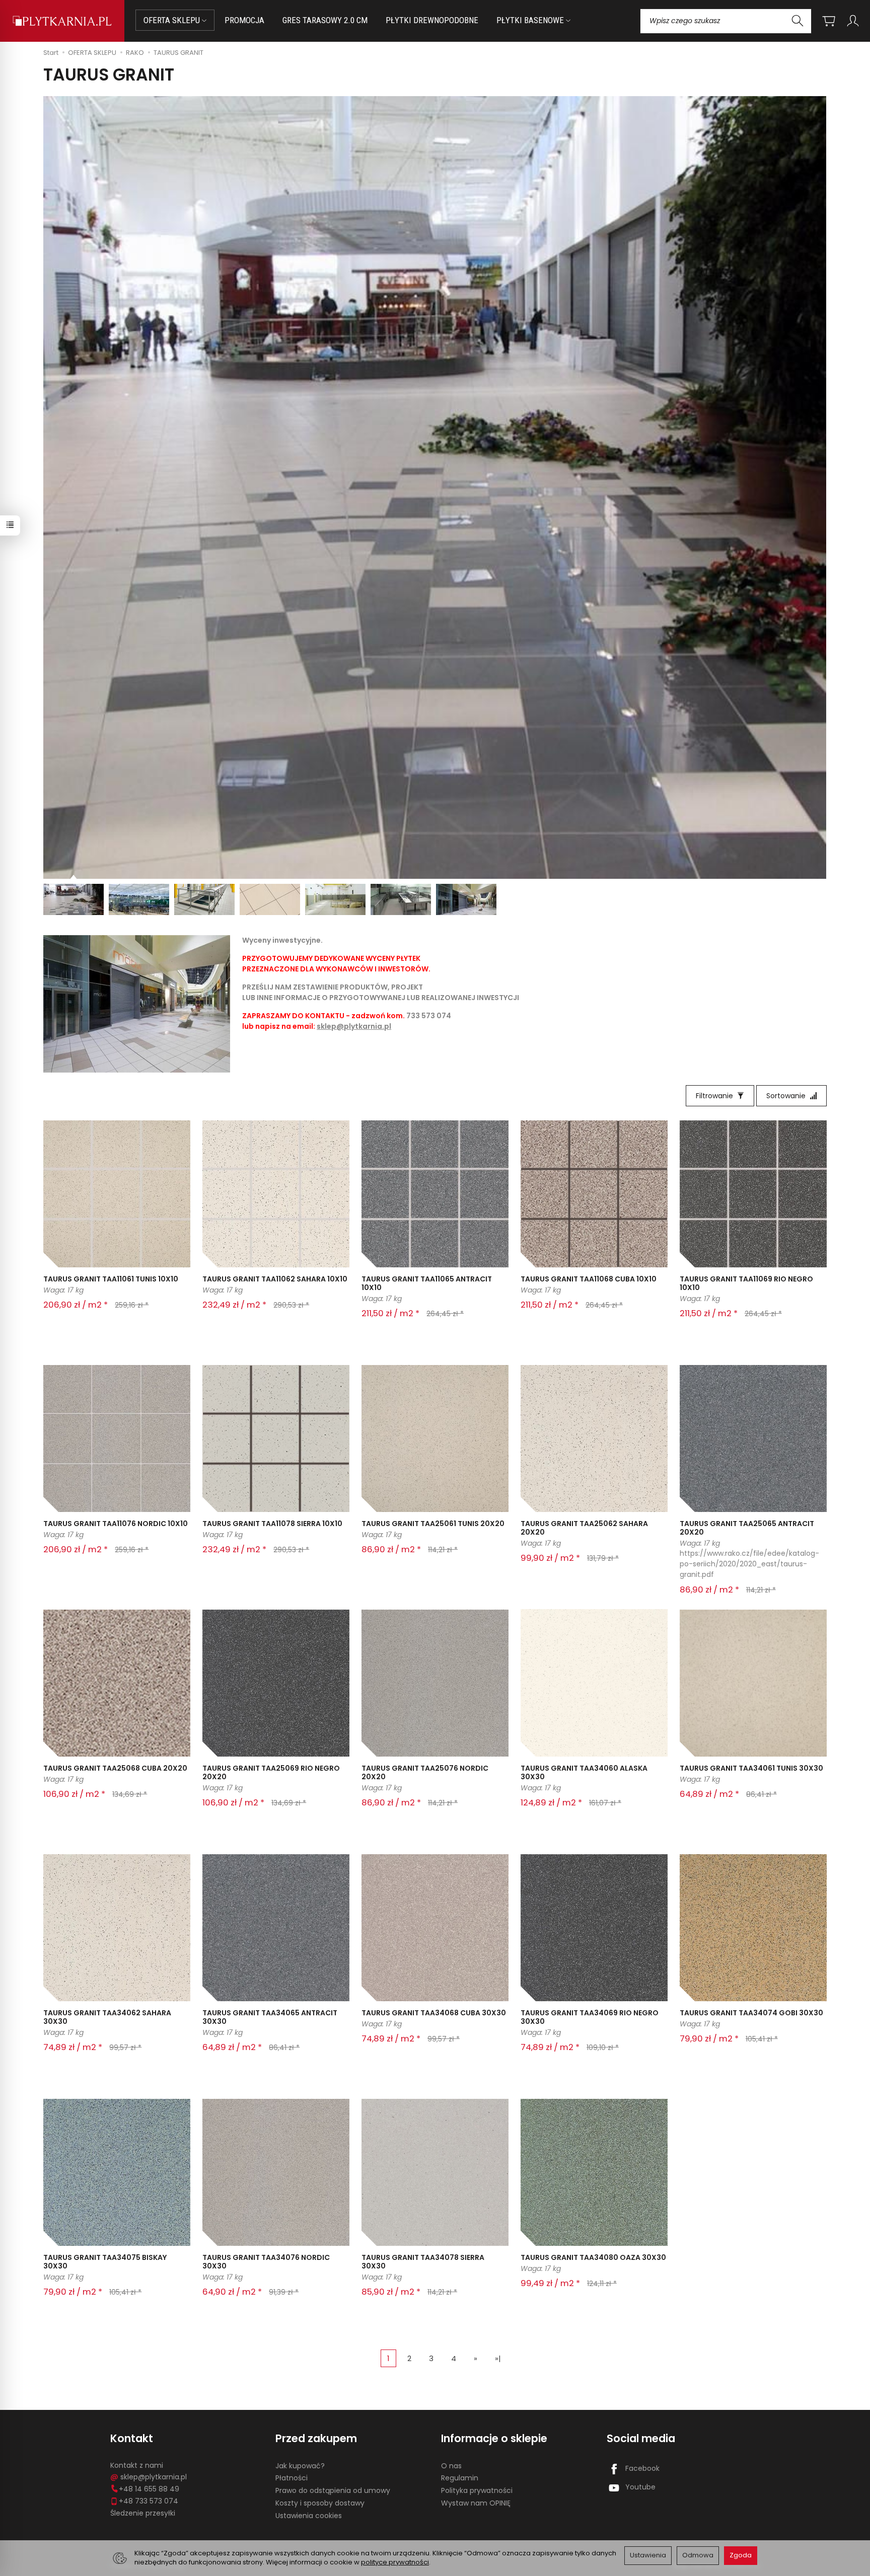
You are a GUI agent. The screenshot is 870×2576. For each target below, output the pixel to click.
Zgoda (741, 2555)
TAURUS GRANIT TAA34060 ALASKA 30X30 (584, 1772)
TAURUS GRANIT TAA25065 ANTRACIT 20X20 (747, 1528)
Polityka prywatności (477, 2490)
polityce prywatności (395, 2562)
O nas (451, 2466)
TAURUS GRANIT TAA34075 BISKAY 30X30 (105, 2262)
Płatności (292, 2478)
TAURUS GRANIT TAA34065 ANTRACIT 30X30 (270, 2017)
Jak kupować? (300, 2466)
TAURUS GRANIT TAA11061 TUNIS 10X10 (111, 1279)
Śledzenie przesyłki (143, 2513)
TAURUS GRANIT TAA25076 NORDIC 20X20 (425, 1772)
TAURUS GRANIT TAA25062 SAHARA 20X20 (584, 1528)
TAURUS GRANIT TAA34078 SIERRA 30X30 (423, 2262)
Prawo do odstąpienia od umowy (333, 2490)
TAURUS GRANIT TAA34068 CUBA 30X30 (434, 2013)
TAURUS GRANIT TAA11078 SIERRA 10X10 (272, 1524)
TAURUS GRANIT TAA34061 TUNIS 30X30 (751, 1768)
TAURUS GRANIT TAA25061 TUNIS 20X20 (433, 1524)
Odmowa (698, 2555)
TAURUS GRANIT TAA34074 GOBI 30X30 (751, 2013)
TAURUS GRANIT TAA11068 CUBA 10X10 (589, 1279)
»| (498, 2358)
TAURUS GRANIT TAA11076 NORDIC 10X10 (116, 1524)
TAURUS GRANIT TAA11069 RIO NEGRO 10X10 (746, 1283)
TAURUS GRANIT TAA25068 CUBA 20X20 (115, 1768)
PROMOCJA (244, 20)
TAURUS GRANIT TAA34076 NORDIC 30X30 (266, 2262)
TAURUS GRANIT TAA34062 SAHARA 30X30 (107, 2017)
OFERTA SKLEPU (173, 20)
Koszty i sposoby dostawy (320, 2503)
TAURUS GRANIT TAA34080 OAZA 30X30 (593, 2257)
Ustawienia (648, 2555)
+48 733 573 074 (149, 2501)
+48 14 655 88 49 (149, 2489)
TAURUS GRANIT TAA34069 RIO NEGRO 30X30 (590, 2017)
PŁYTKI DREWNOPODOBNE (432, 20)
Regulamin (460, 2478)
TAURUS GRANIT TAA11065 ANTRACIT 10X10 (427, 1283)
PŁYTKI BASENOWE (531, 20)
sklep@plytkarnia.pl (354, 1026)
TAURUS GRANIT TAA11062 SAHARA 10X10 (275, 1279)
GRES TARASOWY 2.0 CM (325, 20)
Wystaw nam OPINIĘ (476, 2503)
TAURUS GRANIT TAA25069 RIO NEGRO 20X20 (271, 1772)
